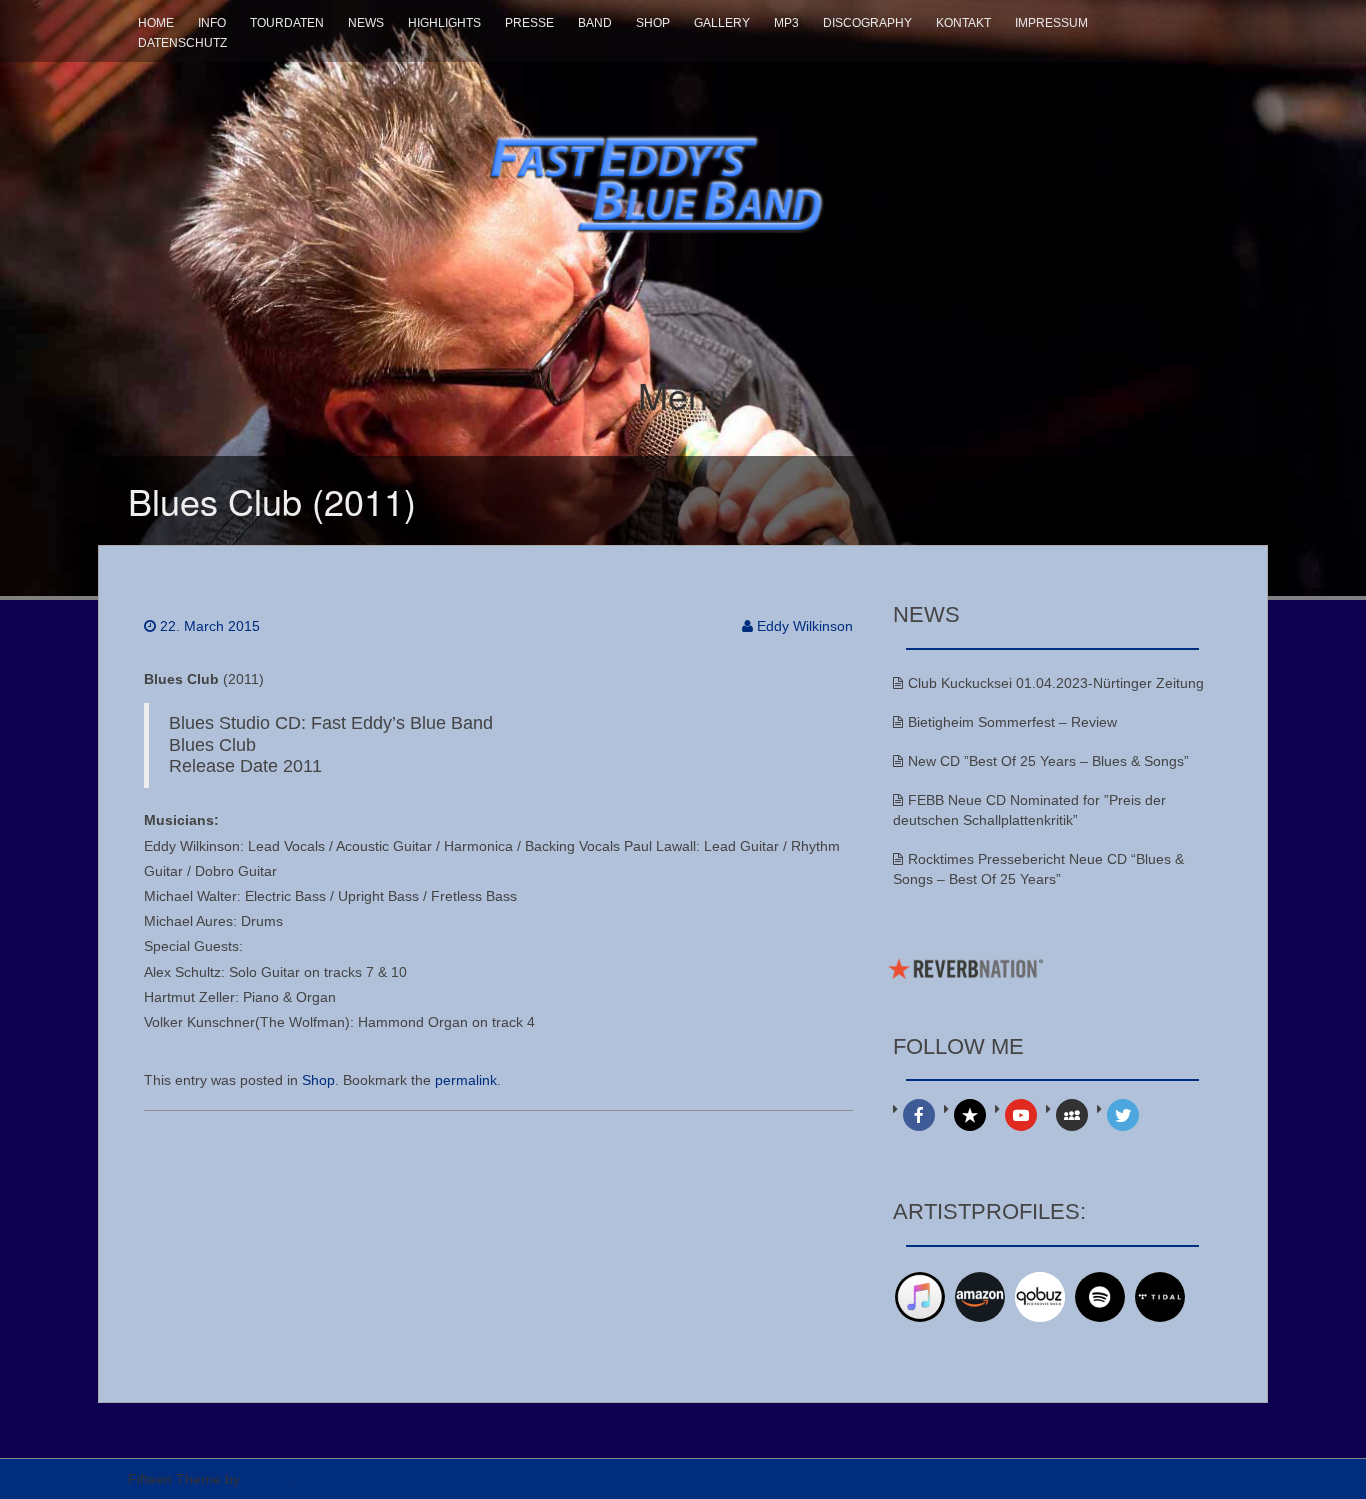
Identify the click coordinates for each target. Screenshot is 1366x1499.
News (366, 23)
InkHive (267, 1479)
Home (156, 23)
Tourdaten (287, 23)
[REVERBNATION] (970, 1115)
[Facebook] (919, 1115)
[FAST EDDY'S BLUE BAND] (683, 171)
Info (212, 23)
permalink (466, 1080)
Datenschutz (182, 43)
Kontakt (963, 23)
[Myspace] (1072, 1115)
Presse (529, 23)
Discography (867, 23)
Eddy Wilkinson (805, 626)
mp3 (786, 23)
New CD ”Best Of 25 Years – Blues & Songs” (1048, 761)
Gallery (722, 23)
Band (595, 23)
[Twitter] (1123, 1115)
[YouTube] (1021, 1115)
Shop (653, 23)
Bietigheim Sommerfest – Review (1012, 722)
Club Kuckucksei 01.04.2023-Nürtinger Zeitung (1056, 683)
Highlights (444, 23)
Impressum (1051, 23)
